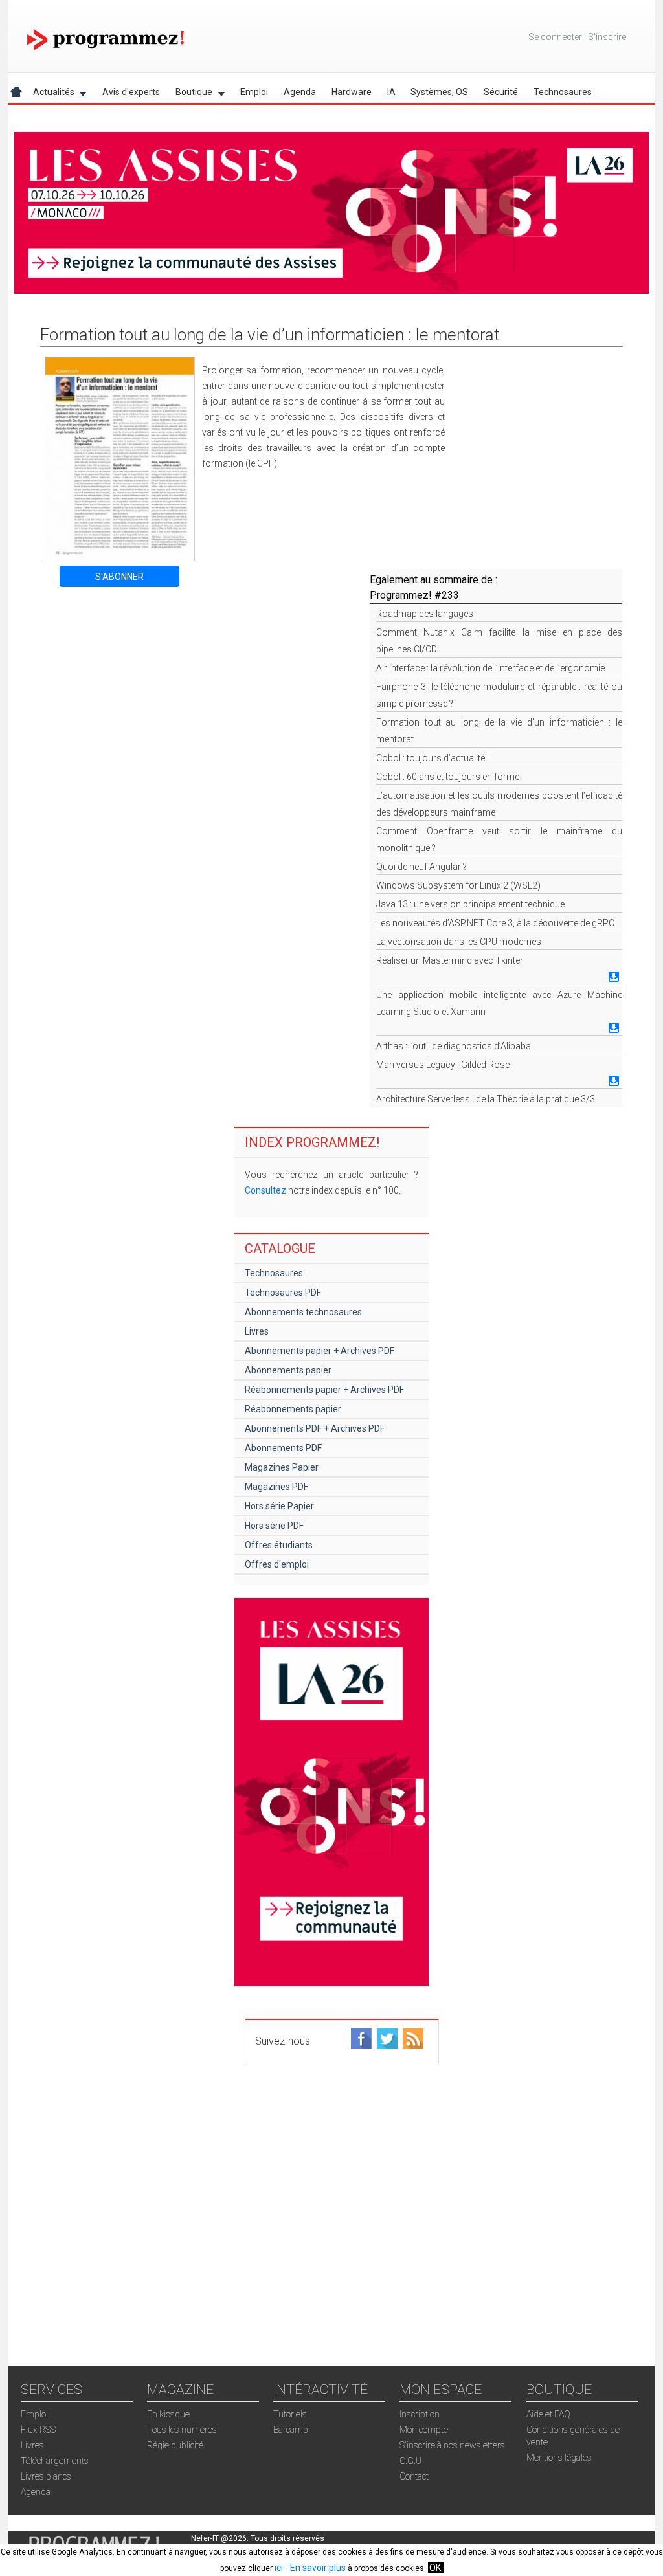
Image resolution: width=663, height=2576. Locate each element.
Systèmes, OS (439, 92)
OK (435, 2568)
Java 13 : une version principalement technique (470, 904)
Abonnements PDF (283, 1448)
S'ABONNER (119, 577)
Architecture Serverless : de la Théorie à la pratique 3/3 (486, 1099)
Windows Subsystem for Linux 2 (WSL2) (458, 885)
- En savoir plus (314, 2568)
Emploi (254, 92)
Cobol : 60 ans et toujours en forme (448, 777)
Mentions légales (559, 2458)
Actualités (50, 94)
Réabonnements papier (293, 1409)
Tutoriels (290, 2414)
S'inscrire (607, 37)
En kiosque (168, 2414)
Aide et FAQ (548, 2414)
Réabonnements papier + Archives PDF (324, 1390)
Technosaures (563, 92)
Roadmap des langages (425, 614)
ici (279, 2568)
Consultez (265, 1190)
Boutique (190, 94)
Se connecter (555, 37)
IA (391, 92)
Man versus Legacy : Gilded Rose (443, 1065)
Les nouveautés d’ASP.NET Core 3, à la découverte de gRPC (495, 923)
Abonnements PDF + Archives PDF (315, 1428)
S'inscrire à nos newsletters (452, 2445)
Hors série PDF (274, 1526)
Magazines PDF (276, 1487)
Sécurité (501, 92)
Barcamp (291, 2430)
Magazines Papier (282, 1467)
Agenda (300, 92)
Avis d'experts (131, 92)
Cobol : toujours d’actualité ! (433, 758)
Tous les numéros (182, 2430)
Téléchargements (55, 2461)
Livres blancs (46, 2476)
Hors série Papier (279, 1506)
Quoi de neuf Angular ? (421, 867)
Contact (414, 2476)
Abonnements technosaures (303, 1312)
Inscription (420, 2414)
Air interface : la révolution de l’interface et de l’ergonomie (490, 668)
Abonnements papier (288, 1370)
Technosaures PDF (283, 1293)
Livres (257, 1331)
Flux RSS (38, 2430)
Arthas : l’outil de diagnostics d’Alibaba (454, 1046)
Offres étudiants (279, 1545)
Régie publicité (175, 2445)
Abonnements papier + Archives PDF (320, 1351)
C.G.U (410, 2461)
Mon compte (424, 2430)
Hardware (352, 92)
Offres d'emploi (277, 1564)
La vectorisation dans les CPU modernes (459, 942)
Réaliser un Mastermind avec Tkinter (450, 960)
